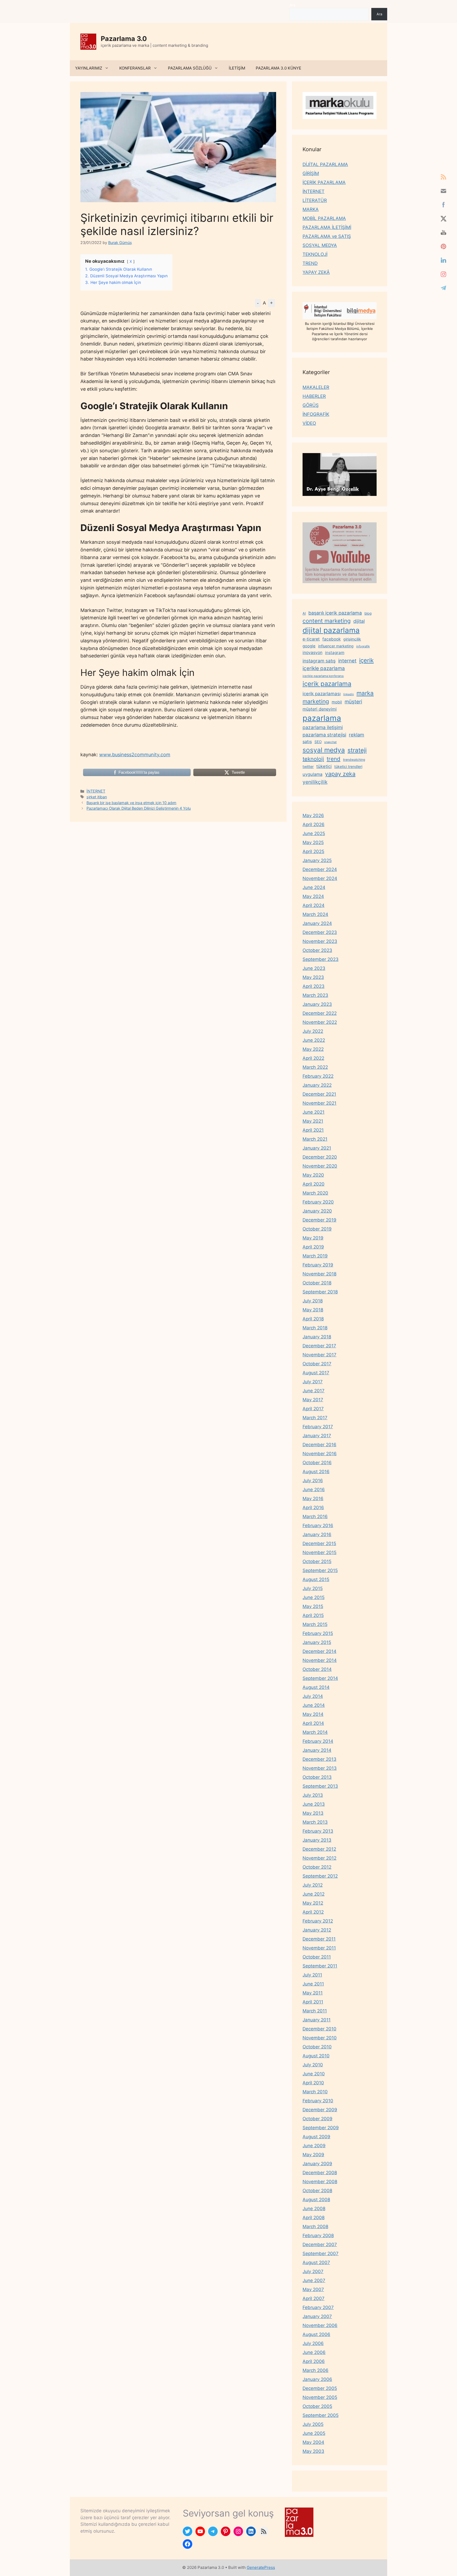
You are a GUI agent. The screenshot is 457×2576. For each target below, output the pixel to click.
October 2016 (317, 1463)
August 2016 (316, 1472)
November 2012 (319, 1858)
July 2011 (312, 1975)
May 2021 (313, 1121)
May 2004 (313, 2442)
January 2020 (317, 1211)
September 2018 (320, 1292)
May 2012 (313, 1903)
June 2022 (314, 1040)
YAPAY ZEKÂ (316, 272)
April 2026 (314, 824)
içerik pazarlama (327, 684)
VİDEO (309, 423)
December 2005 (320, 2388)
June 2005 (314, 2433)
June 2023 (314, 968)
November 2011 (319, 1948)
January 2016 (317, 1534)
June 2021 (314, 1112)
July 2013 (313, 1795)
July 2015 (313, 1588)
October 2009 (317, 2119)
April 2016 (313, 1508)
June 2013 (314, 1804)
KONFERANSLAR (135, 68)
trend (333, 759)
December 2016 (319, 1445)
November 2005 (320, 2397)
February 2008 (318, 2236)
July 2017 (313, 1382)
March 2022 (315, 1067)
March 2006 (316, 2370)
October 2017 (317, 1364)
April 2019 (313, 1247)
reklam (357, 735)
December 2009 (320, 2110)
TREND (310, 263)
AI (304, 613)
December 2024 (320, 869)
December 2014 (319, 1651)
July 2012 (313, 1885)
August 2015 (316, 1579)
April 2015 (313, 1615)
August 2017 (316, 1373)
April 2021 (313, 1130)
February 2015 (318, 1633)
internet (347, 661)
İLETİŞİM (237, 68)
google (309, 646)
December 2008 (320, 2173)
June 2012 (314, 1894)
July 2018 (313, 1301)
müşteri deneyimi (320, 709)
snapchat (330, 742)
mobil (337, 702)
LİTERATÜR (315, 200)
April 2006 (314, 2361)
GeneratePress (261, 2567)
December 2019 (319, 1220)
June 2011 (313, 1984)
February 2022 (318, 1076)
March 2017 (315, 1418)
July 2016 (313, 1481)
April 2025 (313, 851)
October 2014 (317, 1669)
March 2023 (315, 995)
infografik (363, 646)
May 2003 (313, 2451)
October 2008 (317, 2191)
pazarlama (322, 718)
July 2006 (313, 2343)
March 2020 (315, 1193)
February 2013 (318, 1831)
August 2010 (316, 2056)
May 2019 (313, 1238)
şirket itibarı (97, 797)
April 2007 (314, 2298)
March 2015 (315, 1624)
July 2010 (313, 2065)
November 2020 (320, 1166)
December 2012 (319, 1849)
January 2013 (317, 1840)
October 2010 (317, 2047)
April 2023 (314, 986)
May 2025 (313, 842)
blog (368, 613)
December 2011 (319, 1939)
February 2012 (318, 1921)
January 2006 (317, 2379)
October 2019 (317, 1229)
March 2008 (315, 2227)
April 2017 (313, 1409)
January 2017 (317, 1436)
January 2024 (317, 923)
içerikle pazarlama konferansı (323, 676)
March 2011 (315, 2011)
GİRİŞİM (311, 173)
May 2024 (313, 896)
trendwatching (354, 760)
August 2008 (316, 2200)
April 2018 (313, 1319)
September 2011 (320, 1966)
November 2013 (320, 1768)
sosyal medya (324, 750)
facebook (332, 639)
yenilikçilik (315, 782)
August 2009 (316, 2137)
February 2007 (318, 2307)
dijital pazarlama (331, 630)
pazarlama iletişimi (323, 727)
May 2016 (313, 1499)
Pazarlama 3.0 (124, 39)
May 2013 (313, 1813)
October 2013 (317, 1777)
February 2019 (318, 1265)
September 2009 (321, 2128)
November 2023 (320, 941)
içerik (366, 660)
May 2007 (313, 2289)
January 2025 (317, 860)
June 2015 (314, 1597)
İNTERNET (96, 791)
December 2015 (319, 1543)
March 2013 (315, 1822)
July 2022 (313, 1031)
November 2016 (320, 1454)
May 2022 (313, 1049)
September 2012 (320, 1876)
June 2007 (314, 2280)
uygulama (312, 774)
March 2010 (315, 2092)
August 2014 (316, 1687)
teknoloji (313, 759)
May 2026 (313, 815)
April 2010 (313, 2083)
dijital (359, 621)
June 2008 (314, 2209)
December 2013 (319, 1759)
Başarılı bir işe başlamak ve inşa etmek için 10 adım (131, 803)
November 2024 (320, 878)
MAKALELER (316, 387)
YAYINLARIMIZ (89, 68)
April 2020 (314, 1184)
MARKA (311, 209)
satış (307, 741)
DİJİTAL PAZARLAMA (325, 164)
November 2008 (320, 2182)
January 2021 (317, 1148)
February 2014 (318, 1741)
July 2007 (313, 2271)
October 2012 (317, 1867)
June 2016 (314, 1490)
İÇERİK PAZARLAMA (324, 182)
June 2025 (314, 833)
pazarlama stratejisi (324, 735)
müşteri (353, 702)
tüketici (324, 766)
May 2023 (313, 977)
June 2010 (314, 2074)
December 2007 (320, 2245)
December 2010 (319, 2029)
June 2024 (314, 887)
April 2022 (313, 1058)
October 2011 (317, 1957)
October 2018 (317, 1283)
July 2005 (313, 2424)
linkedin (349, 694)
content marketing (327, 621)
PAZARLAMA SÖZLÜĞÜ (190, 68)
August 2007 (316, 2262)
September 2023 (321, 959)
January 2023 (317, 1004)
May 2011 (313, 1993)
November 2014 (320, 1660)
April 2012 (313, 1912)
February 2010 (318, 2101)
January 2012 (317, 1930)
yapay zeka (340, 774)
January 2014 (317, 1750)
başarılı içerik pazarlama (335, 613)
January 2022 (317, 1085)
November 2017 (319, 1355)
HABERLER (314, 396)
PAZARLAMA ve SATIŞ (327, 236)
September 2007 (321, 2254)
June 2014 (314, 1705)
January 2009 (317, 2164)
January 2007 (317, 2316)
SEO (318, 742)
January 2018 (317, 1337)
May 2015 (313, 1606)
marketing (316, 701)
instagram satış (319, 661)
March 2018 (315, 1328)
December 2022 (320, 1013)
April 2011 (313, 2002)
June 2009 (314, 2146)
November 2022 (320, 1022)
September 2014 (320, 1678)
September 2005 (321, 2415)
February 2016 (318, 1526)
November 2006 (320, 2325)
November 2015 (319, 1552)
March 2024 (315, 914)
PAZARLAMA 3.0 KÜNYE (278, 68)
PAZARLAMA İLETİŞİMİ (327, 227)
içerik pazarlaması (322, 694)
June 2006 (314, 2352)
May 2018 (313, 1310)
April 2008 (314, 2218)
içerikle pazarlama (324, 668)
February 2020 (318, 1202)
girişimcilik (352, 639)
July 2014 (313, 1696)
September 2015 (320, 1570)
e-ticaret (311, 639)
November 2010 (320, 2038)
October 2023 (317, 950)
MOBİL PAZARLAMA (324, 218)
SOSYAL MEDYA (320, 245)
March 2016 (315, 1517)
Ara (292, 5)
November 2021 (319, 1103)
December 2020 (320, 1157)
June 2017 (314, 1391)
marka (365, 693)
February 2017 (318, 1427)
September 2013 (320, 1786)
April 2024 (314, 905)
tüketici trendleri (348, 766)
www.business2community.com (135, 755)
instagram (335, 653)
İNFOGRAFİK (316, 414)
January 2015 (317, 1642)
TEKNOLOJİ (315, 254)
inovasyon (312, 653)
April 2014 (313, 1723)
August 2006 (316, 2334)
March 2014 (315, 1732)
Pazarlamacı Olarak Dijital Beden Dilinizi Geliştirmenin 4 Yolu (139, 808)
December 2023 (320, 932)
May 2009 (313, 2155)
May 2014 (313, 1714)
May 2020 (313, 1175)
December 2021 (319, 1094)
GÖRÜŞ (311, 405)
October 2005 (317, 2406)
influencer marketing (336, 646)
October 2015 (317, 1561)
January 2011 (317, 2020)
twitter (308, 766)
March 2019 (315, 1256)
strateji (357, 750)
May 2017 (313, 1400)
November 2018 (319, 1274)
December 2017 (319, 1346)
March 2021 (315, 1139)
